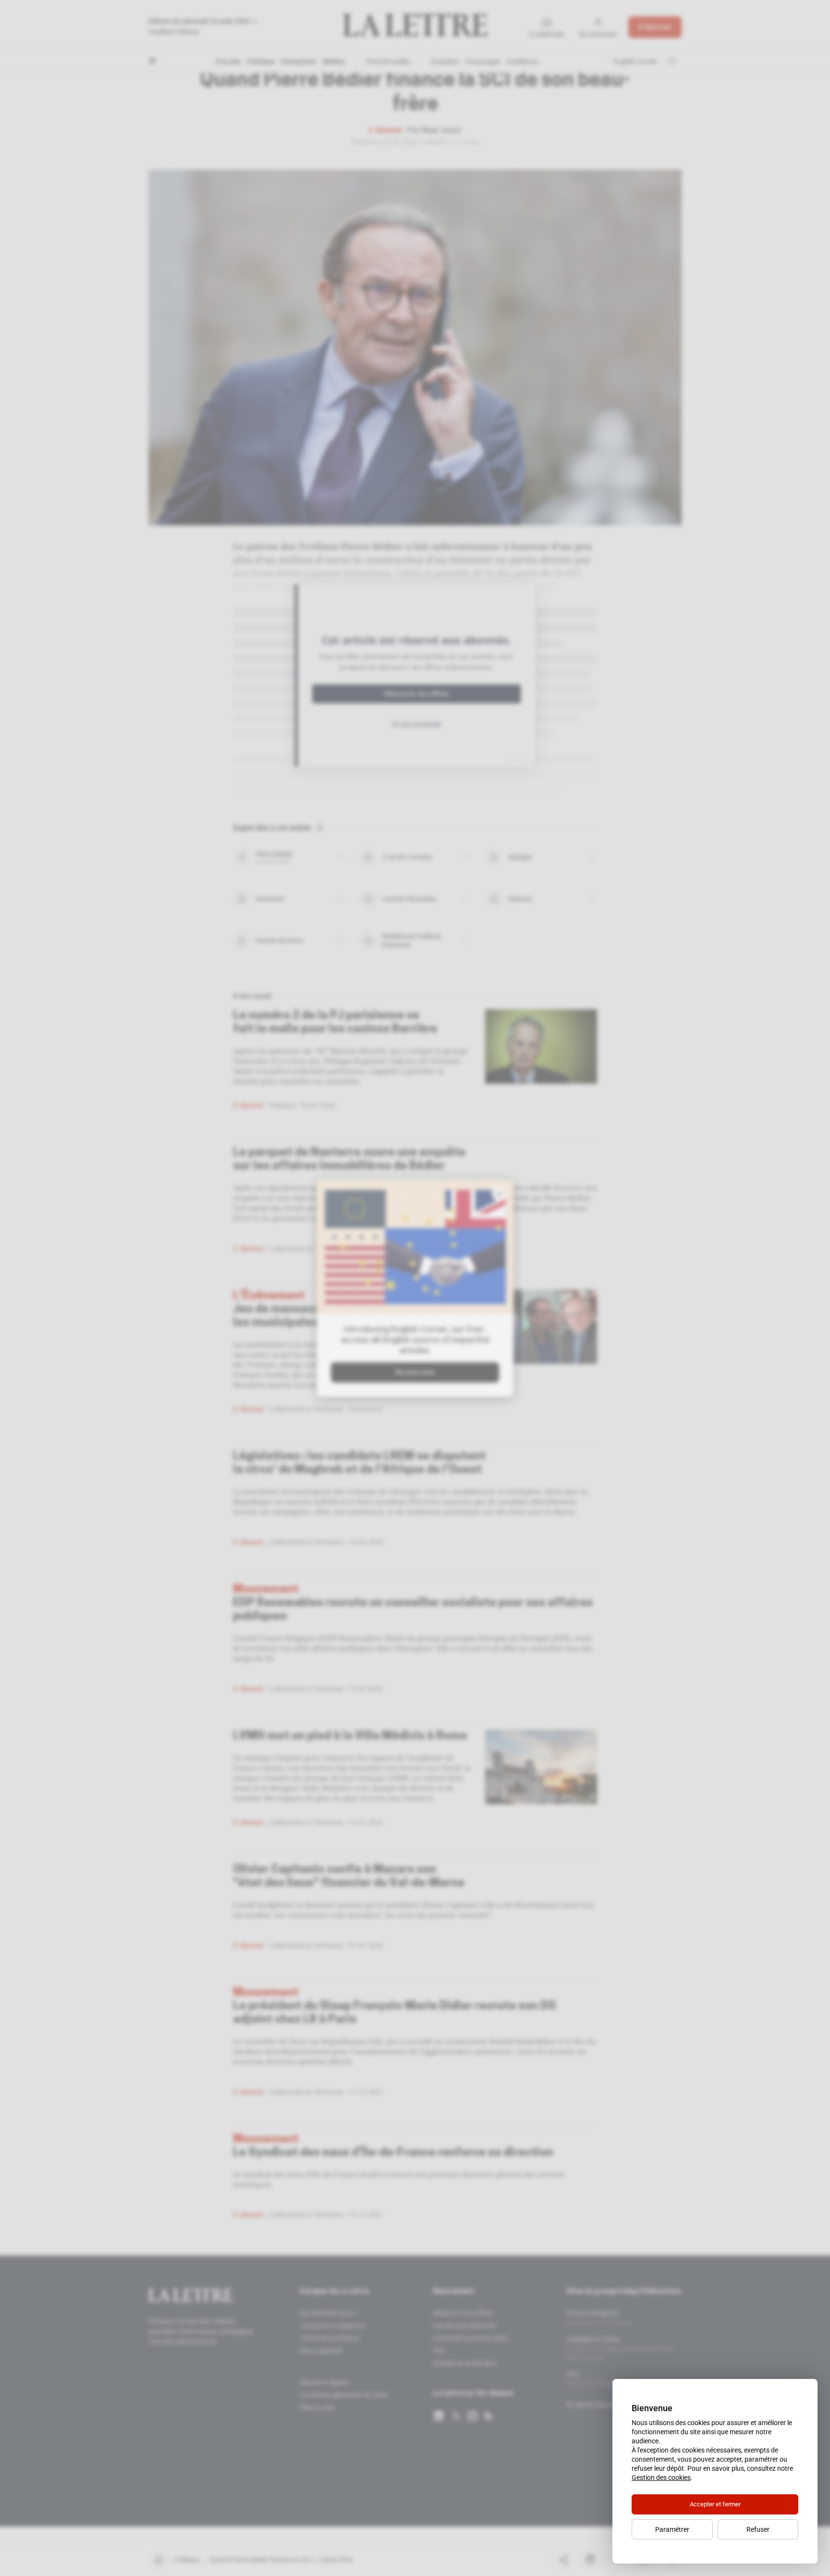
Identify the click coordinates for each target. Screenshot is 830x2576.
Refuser (758, 2529)
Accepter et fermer (715, 2504)
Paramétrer (672, 2529)
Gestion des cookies (661, 2477)
